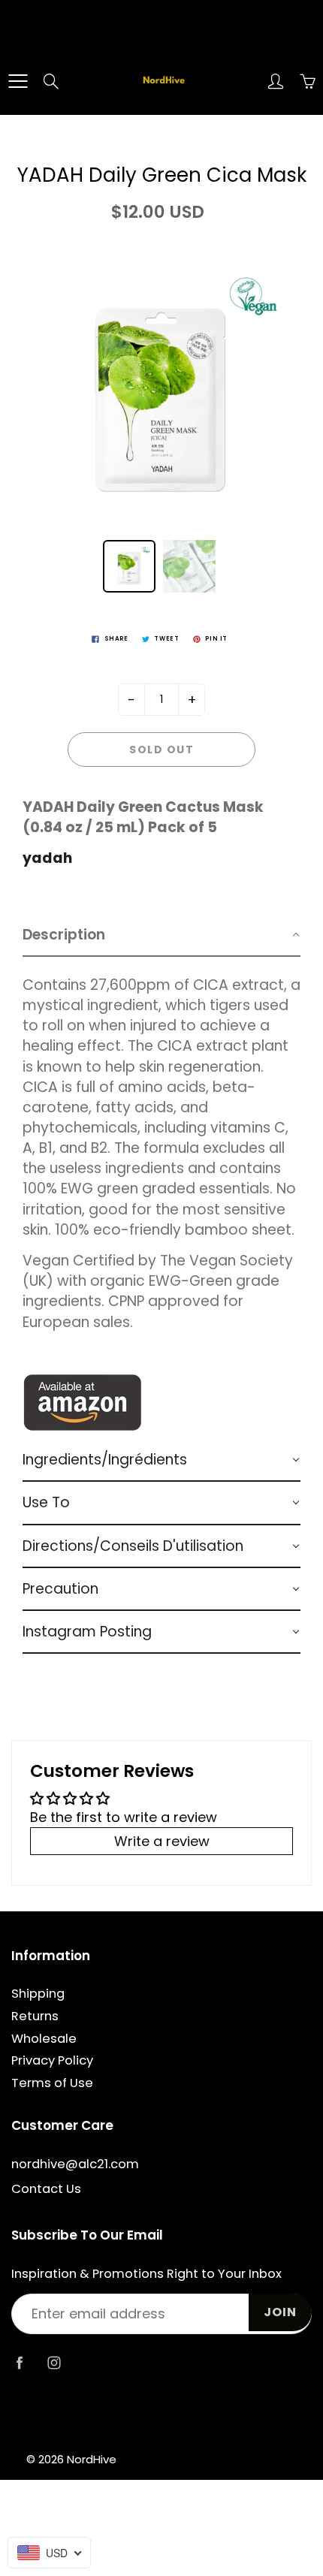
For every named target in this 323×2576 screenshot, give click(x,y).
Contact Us (46, 2189)
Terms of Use (52, 2083)
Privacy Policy (52, 2060)
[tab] (161, 935)
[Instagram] (54, 2362)
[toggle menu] (18, 81)
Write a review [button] (162, 1841)
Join (280, 2312)
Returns (35, 2016)
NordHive (92, 2459)
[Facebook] (19, 2362)
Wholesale (44, 2039)
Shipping (38, 1994)
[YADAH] (83, 1402)
